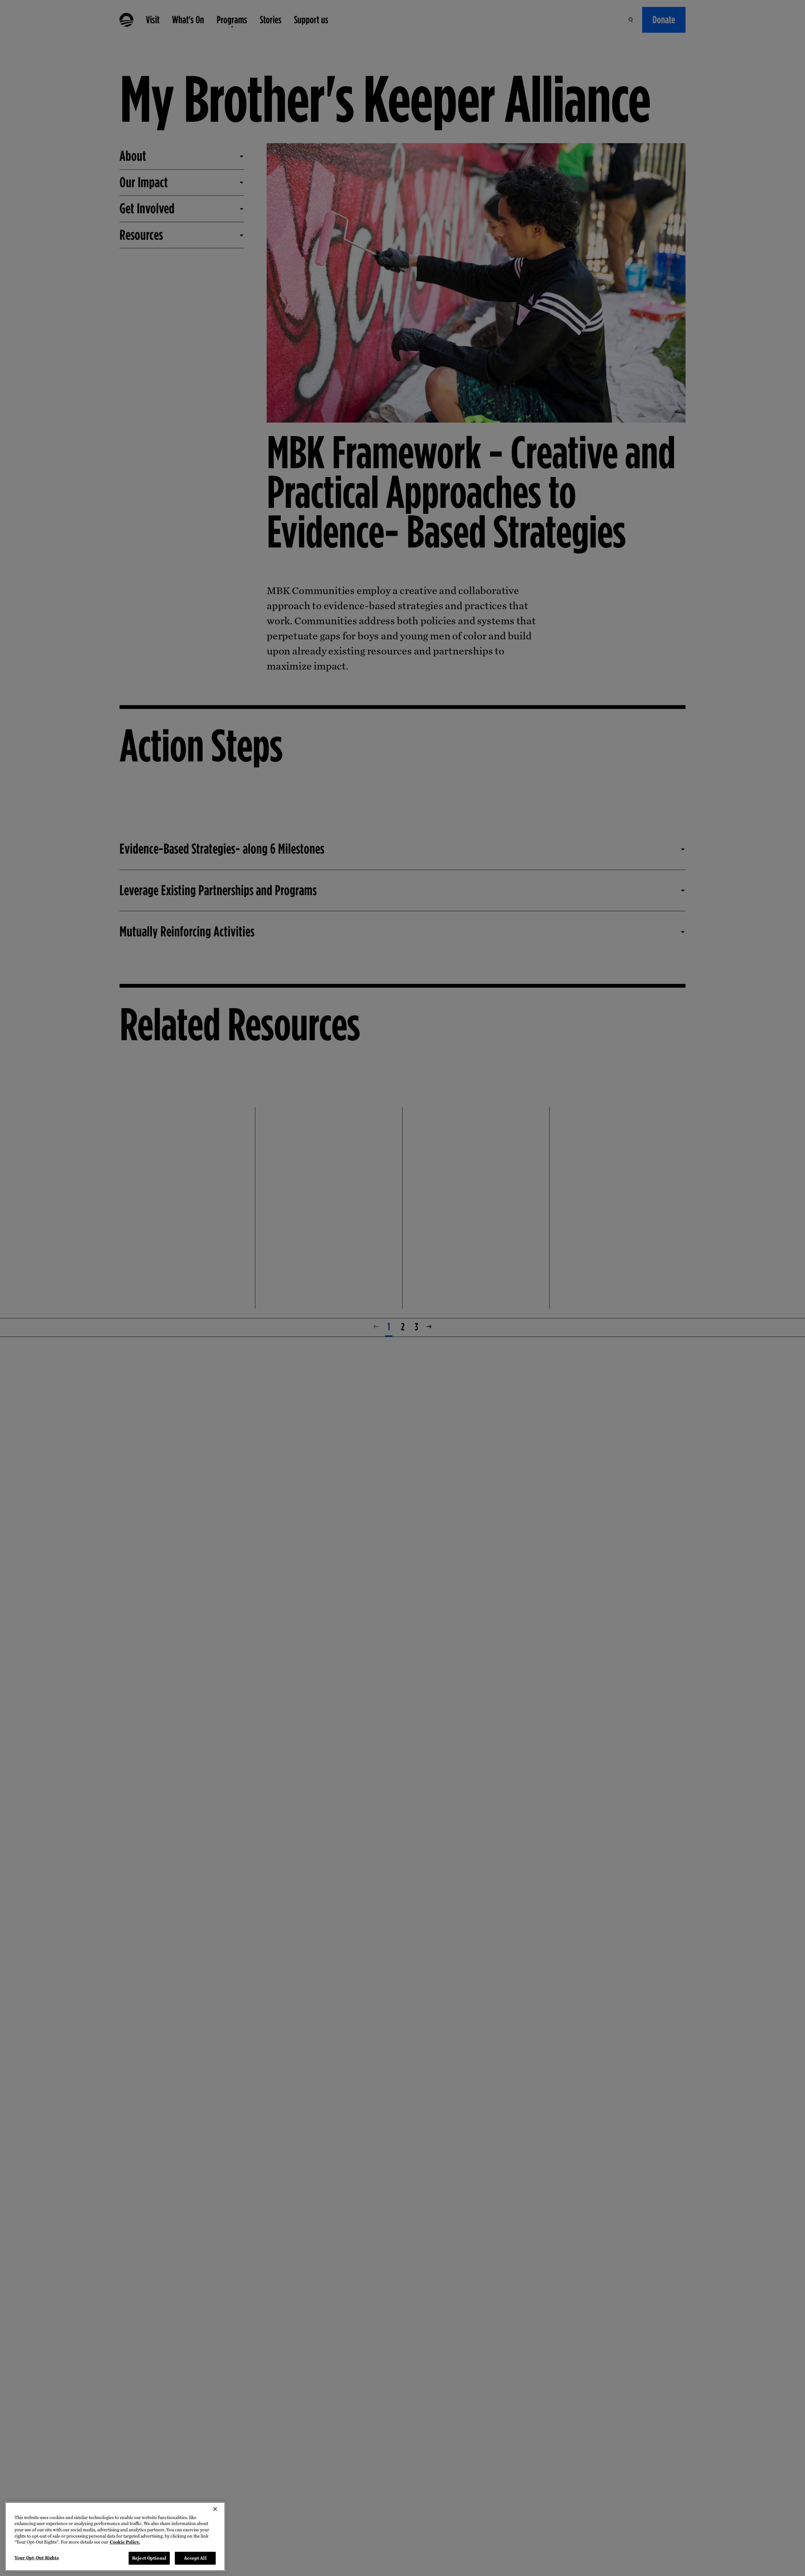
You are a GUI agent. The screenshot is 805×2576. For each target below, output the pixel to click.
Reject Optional (149, 2558)
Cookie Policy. (125, 2542)
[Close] (215, 2509)
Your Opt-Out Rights (37, 2558)
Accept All (195, 2558)
